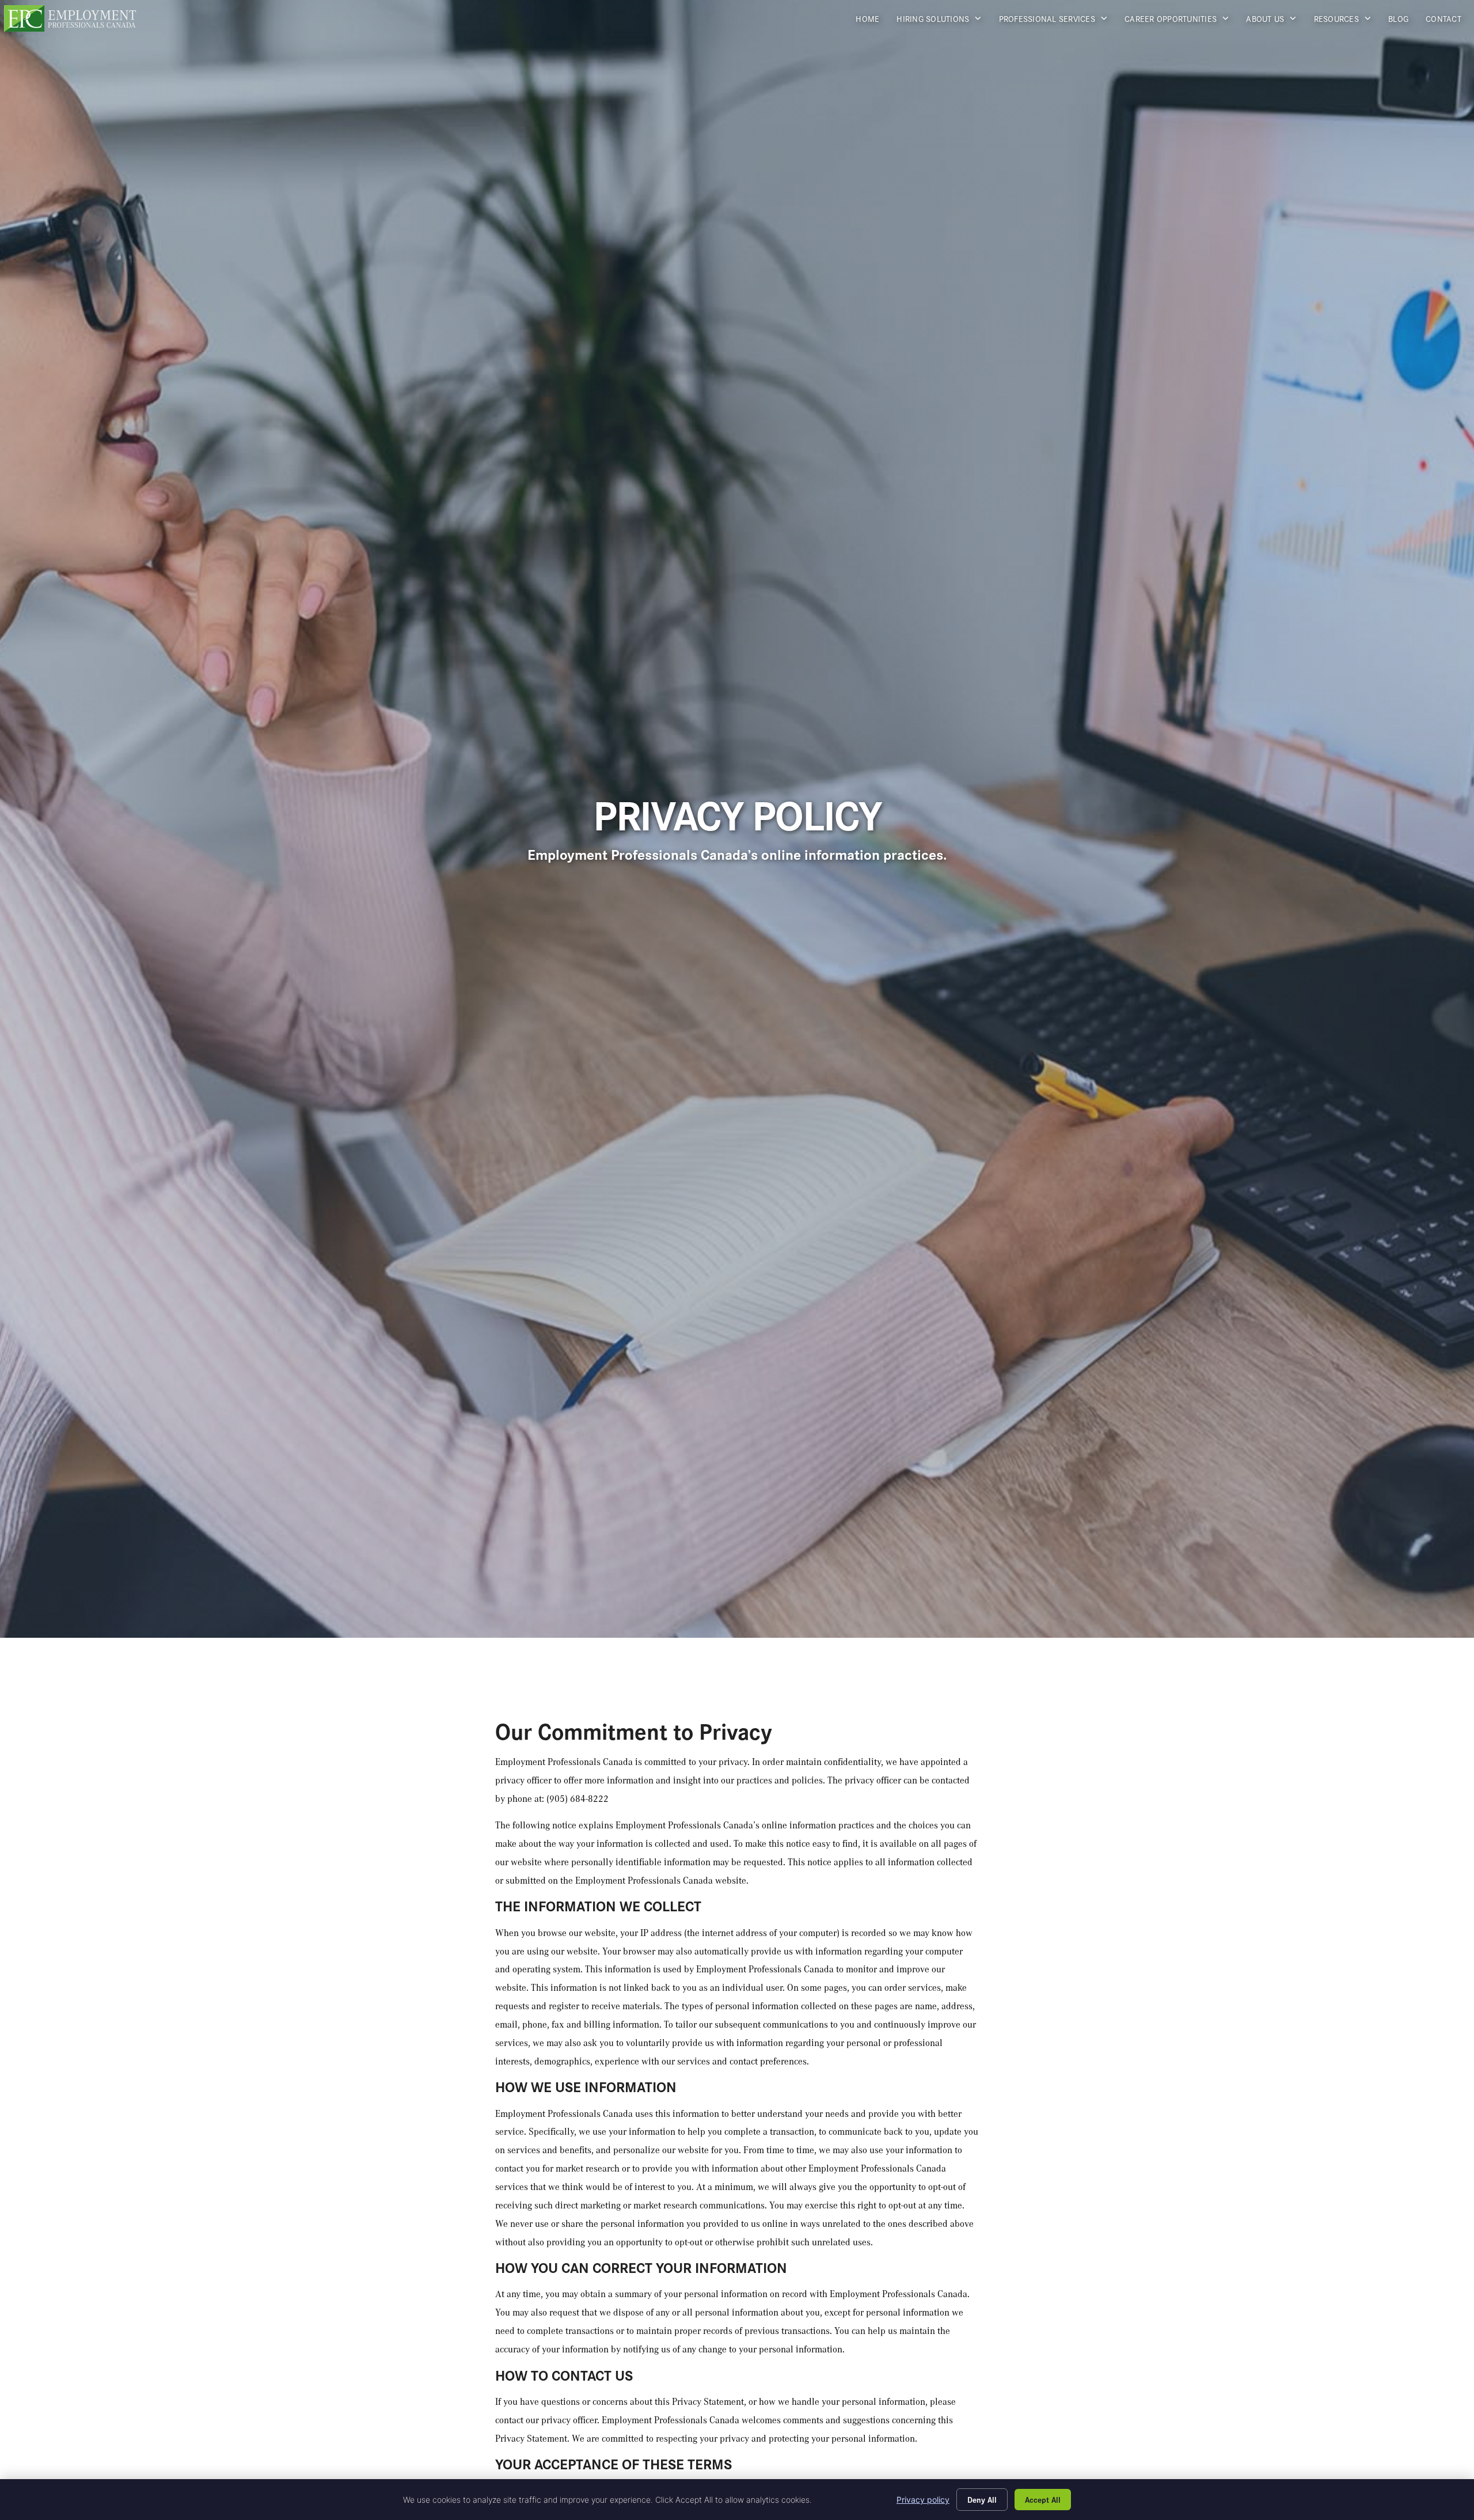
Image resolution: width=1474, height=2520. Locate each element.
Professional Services (1058, 21)
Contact (1448, 21)
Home (872, 21)
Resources (1347, 21)
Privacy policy (923, 2500)
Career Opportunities (1181, 21)
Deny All (982, 2499)
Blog (1403, 21)
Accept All (1043, 2499)
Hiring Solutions (943, 21)
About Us (1275, 21)
